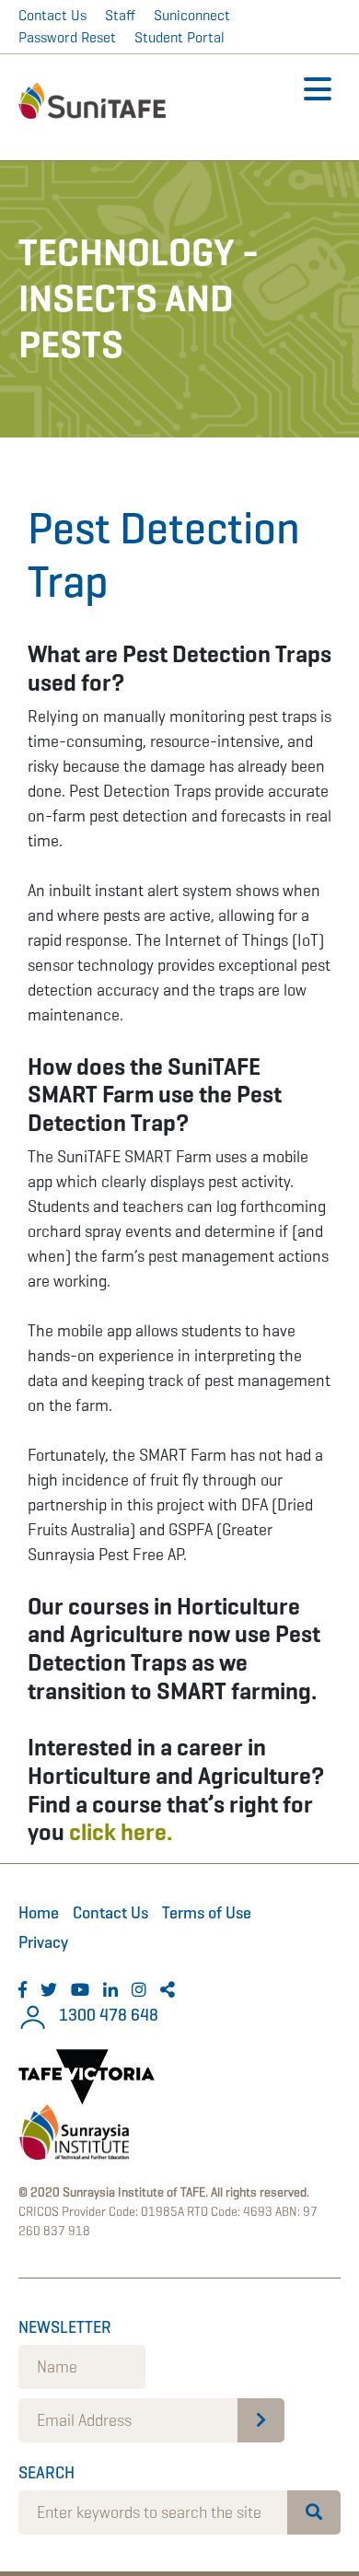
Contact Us (52, 15)
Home (39, 1913)
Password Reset (67, 37)
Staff (120, 15)
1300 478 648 (107, 2015)
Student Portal (179, 37)
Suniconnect (192, 15)
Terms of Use (207, 1913)
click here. (121, 1832)
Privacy (43, 1942)
